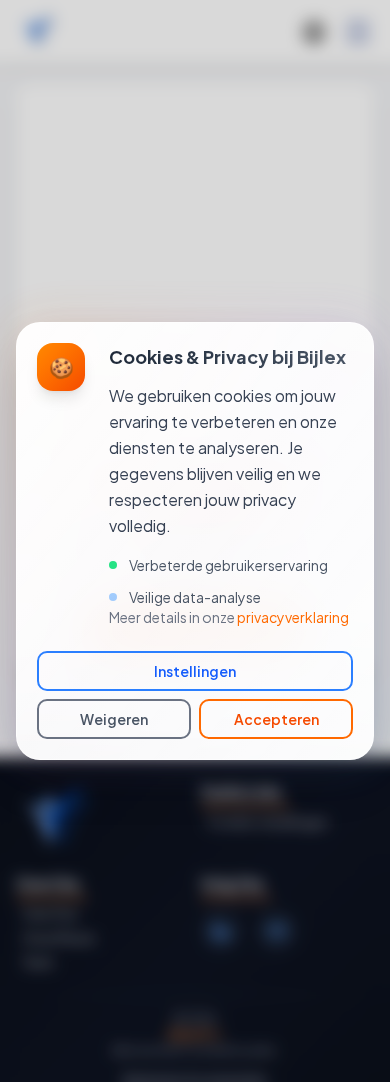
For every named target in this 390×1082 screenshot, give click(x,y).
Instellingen (195, 671)
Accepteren (276, 719)
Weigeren (114, 719)
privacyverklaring (293, 617)
